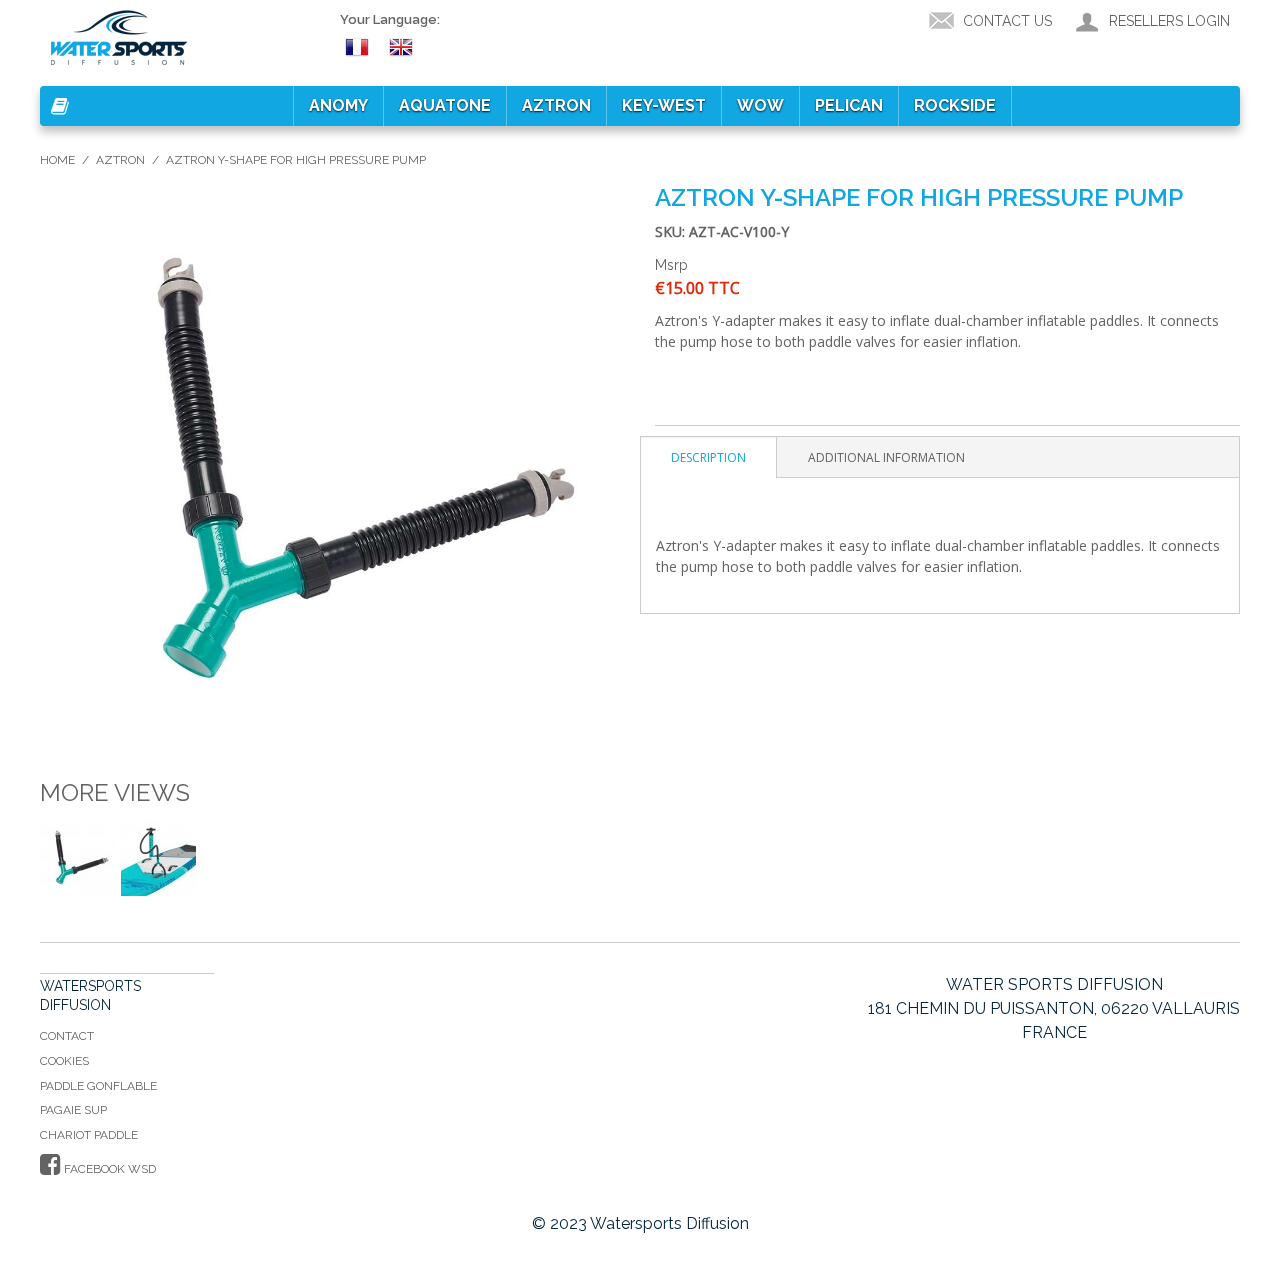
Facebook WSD (108, 1169)
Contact (67, 1036)
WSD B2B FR (360, 46)
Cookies (64, 1061)
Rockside (955, 105)
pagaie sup (73, 1110)
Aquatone (445, 105)
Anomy (338, 105)
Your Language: (390, 19)
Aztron (556, 105)
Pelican (849, 105)
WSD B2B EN (404, 46)
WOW (760, 105)
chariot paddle (89, 1135)
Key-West (664, 105)
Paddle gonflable (98, 1086)
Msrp (671, 265)
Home (57, 160)
